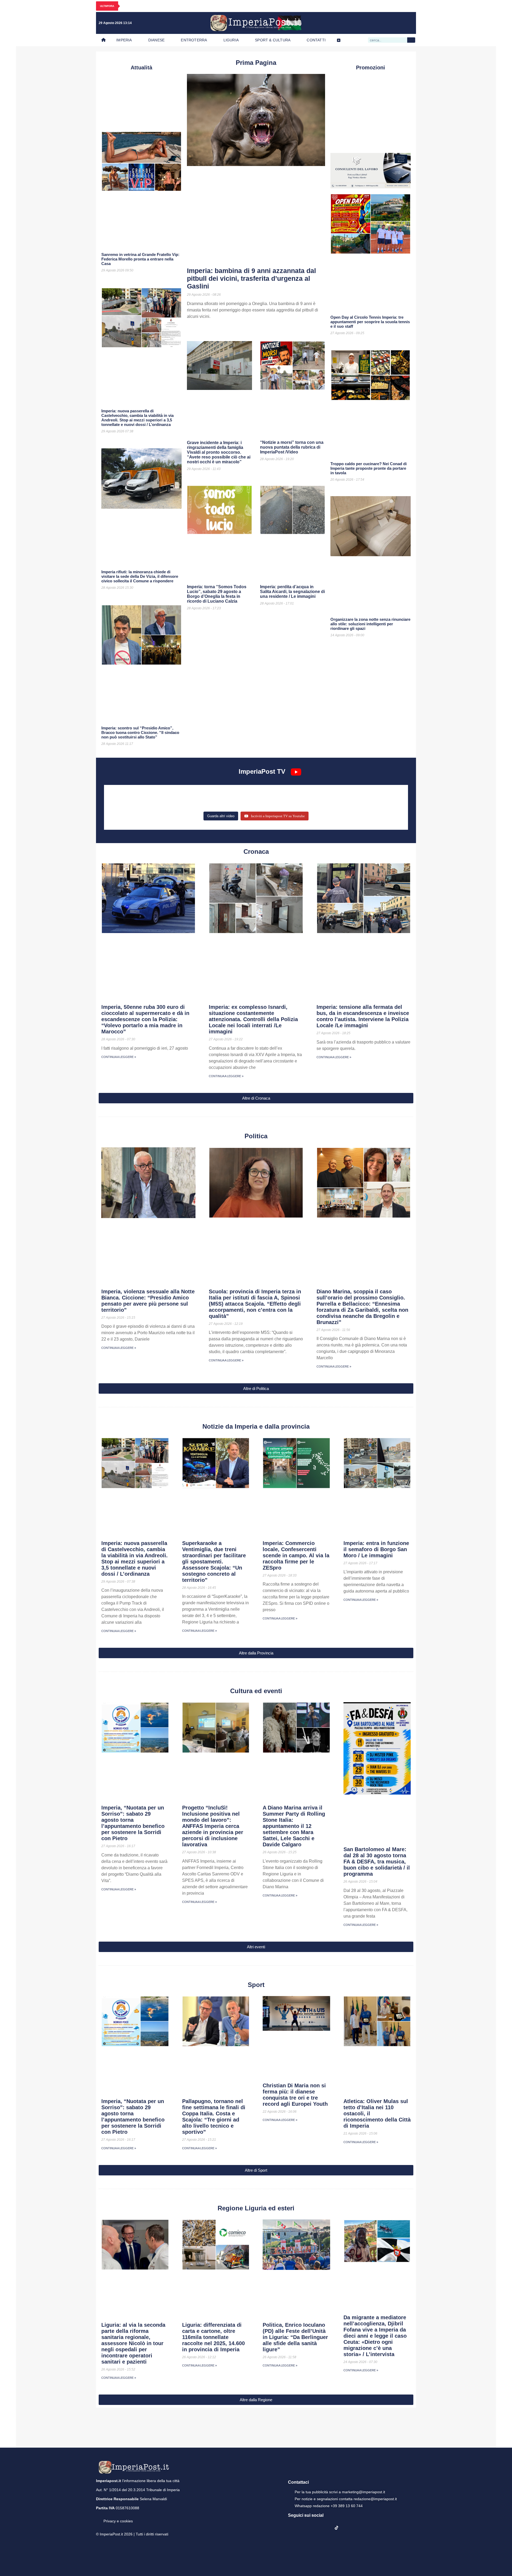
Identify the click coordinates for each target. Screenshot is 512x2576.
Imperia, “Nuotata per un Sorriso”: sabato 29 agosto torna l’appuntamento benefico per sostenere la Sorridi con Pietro (133, 1823)
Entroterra (194, 40)
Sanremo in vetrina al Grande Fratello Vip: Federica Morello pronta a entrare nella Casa (140, 259)
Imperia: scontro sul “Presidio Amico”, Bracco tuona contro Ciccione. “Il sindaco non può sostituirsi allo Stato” (140, 732)
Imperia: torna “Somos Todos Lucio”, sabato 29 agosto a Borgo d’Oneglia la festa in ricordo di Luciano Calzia (217, 594)
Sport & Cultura (273, 40)
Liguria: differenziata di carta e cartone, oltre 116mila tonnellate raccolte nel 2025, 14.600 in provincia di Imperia (213, 2337)
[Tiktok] (409, 23)
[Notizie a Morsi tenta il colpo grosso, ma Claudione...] (157, 803)
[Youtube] (387, 23)
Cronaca (256, 852)
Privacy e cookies (118, 2521)
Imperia (124, 40)
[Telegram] (398, 23)
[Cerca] (411, 40)
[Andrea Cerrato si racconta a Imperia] (355, 795)
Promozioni (371, 68)
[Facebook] (365, 23)
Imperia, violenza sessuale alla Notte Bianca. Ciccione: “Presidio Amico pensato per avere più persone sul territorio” (148, 1301)
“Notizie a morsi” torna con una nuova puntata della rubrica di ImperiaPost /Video (292, 447)
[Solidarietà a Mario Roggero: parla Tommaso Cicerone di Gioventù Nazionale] (355, 803)
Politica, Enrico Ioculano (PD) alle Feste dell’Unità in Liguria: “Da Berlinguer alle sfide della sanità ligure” (295, 2337)
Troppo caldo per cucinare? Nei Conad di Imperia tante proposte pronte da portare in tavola (369, 468)
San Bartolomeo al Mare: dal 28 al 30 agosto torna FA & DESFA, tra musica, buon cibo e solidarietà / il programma (377, 1862)
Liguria (231, 40)
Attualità (141, 68)
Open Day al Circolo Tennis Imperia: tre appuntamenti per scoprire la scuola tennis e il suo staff (370, 322)
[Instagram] (376, 23)
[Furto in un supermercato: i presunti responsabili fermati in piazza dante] (256, 795)
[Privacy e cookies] (98, 2517)
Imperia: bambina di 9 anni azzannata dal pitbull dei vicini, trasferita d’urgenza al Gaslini (251, 278)
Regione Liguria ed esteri (256, 2208)
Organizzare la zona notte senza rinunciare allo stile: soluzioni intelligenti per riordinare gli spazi (370, 624)
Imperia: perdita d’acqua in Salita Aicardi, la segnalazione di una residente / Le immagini (292, 592)
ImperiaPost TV (262, 771)
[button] (256, 1098)
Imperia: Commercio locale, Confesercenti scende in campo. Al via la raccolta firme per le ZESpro (296, 1555)
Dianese (156, 40)
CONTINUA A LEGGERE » (119, 1057)
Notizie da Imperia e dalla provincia (256, 1426)
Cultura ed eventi (256, 1691)
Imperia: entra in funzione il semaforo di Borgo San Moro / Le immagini (376, 1549)
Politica (256, 1136)
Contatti (316, 40)
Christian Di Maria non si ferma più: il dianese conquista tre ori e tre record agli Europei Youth (295, 2095)
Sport (256, 1985)
